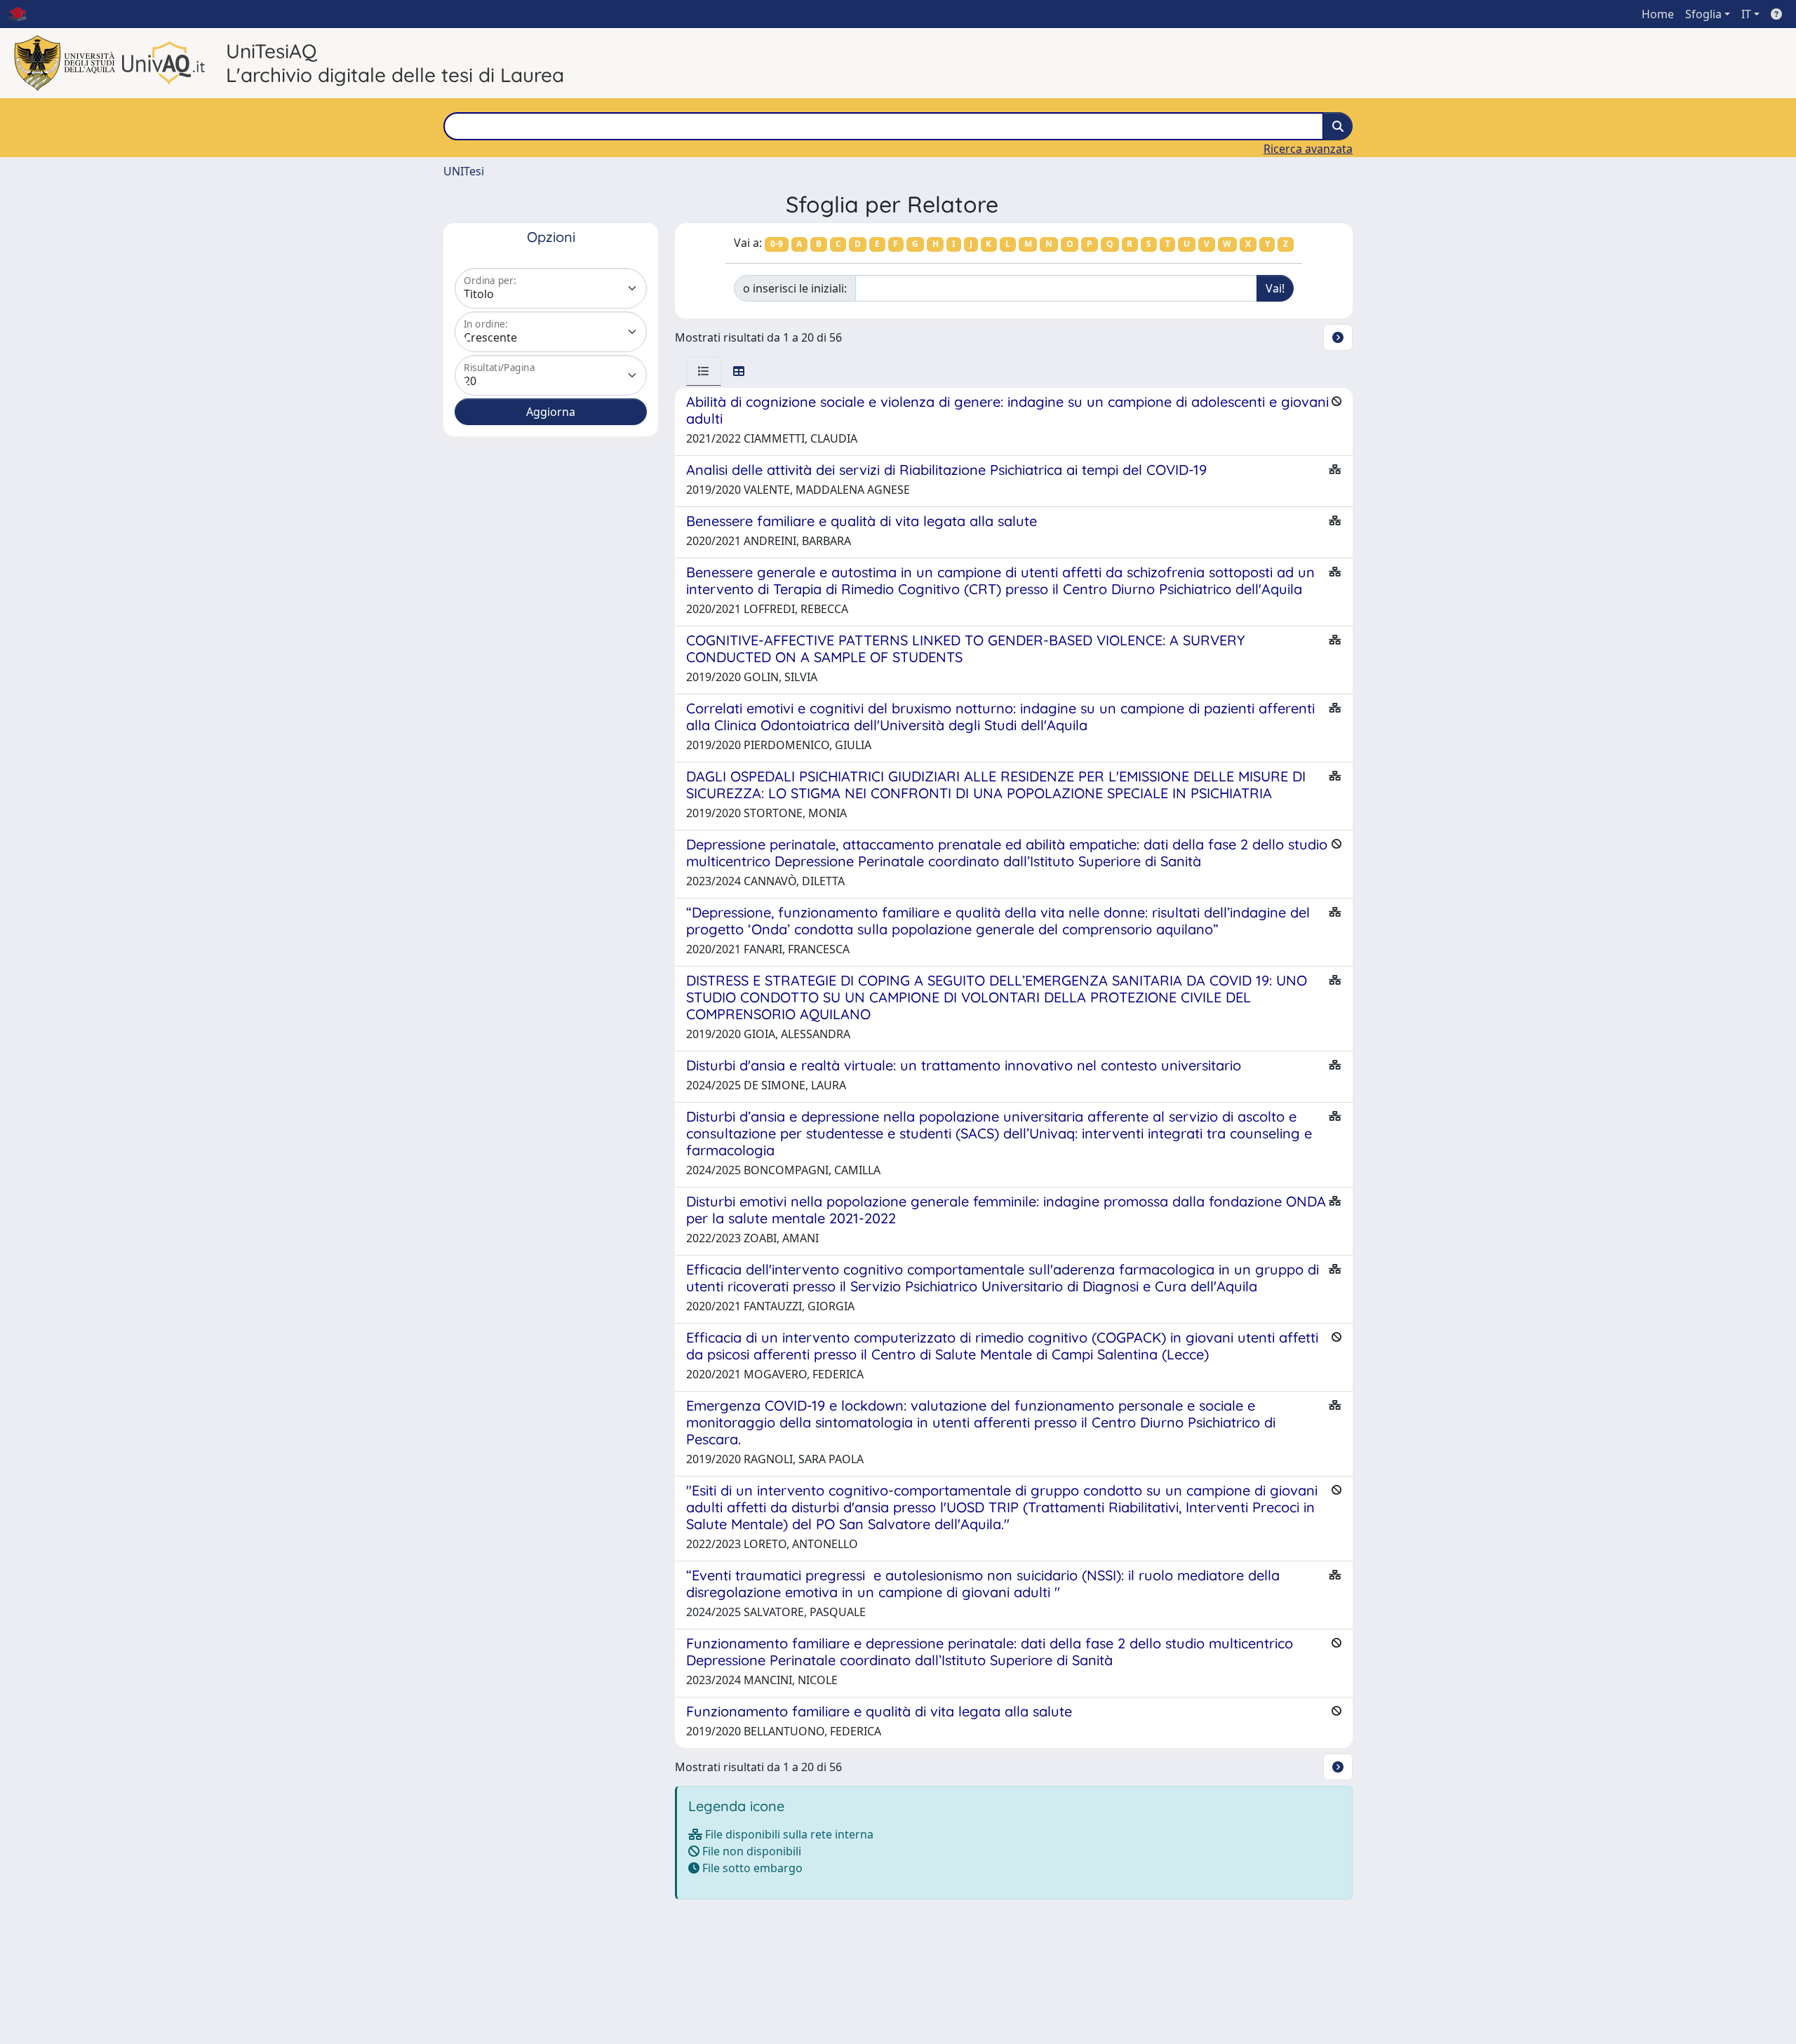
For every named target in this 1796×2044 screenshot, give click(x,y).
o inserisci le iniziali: (795, 288)
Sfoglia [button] (1703, 14)
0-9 (777, 244)
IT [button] (1746, 14)
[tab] (704, 371)
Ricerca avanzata (1308, 149)
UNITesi (464, 171)
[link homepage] (23, 14)
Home (1658, 14)
